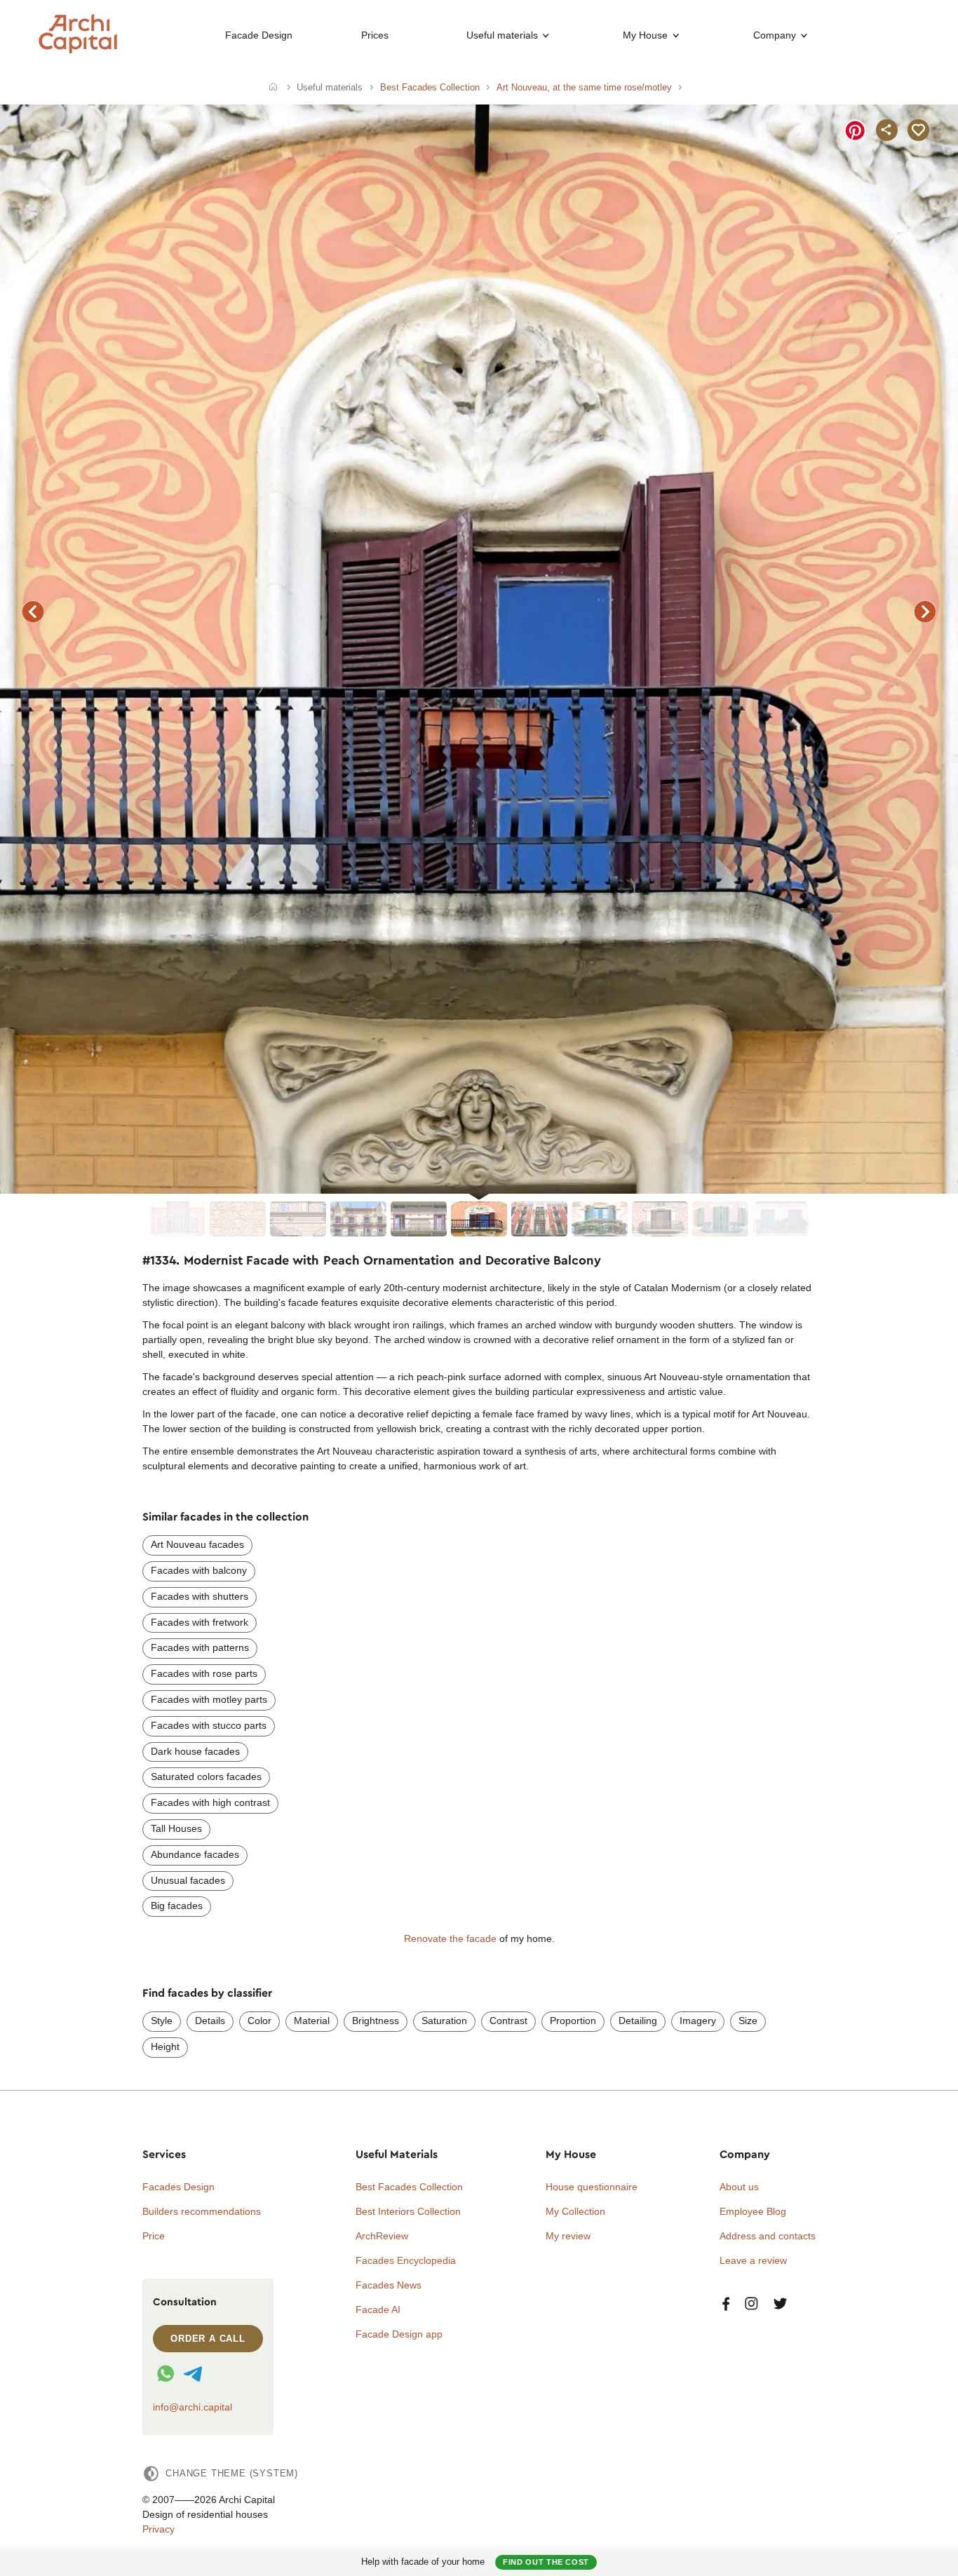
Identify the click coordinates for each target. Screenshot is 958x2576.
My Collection (575, 2211)
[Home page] (78, 50)
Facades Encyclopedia (406, 2260)
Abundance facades (195, 1854)
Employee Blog (753, 2211)
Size (748, 2021)
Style (162, 2021)
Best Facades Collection (409, 2187)
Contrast (508, 2021)
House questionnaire (592, 2187)
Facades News (389, 2285)
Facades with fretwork (200, 1622)
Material (312, 2021)
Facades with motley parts (209, 1699)
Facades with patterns (200, 1647)
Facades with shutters (200, 1596)
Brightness (376, 2021)
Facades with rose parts (204, 1673)
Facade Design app (399, 2334)
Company (775, 35)
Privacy (158, 2529)
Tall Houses (176, 1828)
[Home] (273, 88)
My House (645, 35)
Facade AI (378, 2309)
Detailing (638, 2021)
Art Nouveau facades (197, 1544)
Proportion (573, 2021)
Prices (375, 35)
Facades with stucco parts (209, 1725)
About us (739, 2187)
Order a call (208, 2339)
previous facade (33, 612)
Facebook (726, 2304)
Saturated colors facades (206, 1776)
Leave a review (753, 2260)
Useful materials (502, 35)
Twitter (780, 2304)
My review (568, 2236)
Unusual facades (188, 1880)
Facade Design (259, 35)
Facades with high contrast (210, 1802)
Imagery (698, 2021)
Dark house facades (195, 1751)
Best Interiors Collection (408, 2211)
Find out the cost (546, 2562)
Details (210, 2021)
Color (259, 2021)
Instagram (751, 2304)
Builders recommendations (202, 2211)
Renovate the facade (450, 1938)
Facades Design (178, 2187)
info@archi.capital (193, 2407)
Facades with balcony (199, 1570)
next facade (925, 612)
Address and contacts (768, 2236)
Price (154, 2236)
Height (165, 2046)
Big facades (177, 1906)
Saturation (444, 2021)
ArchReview (382, 2236)
